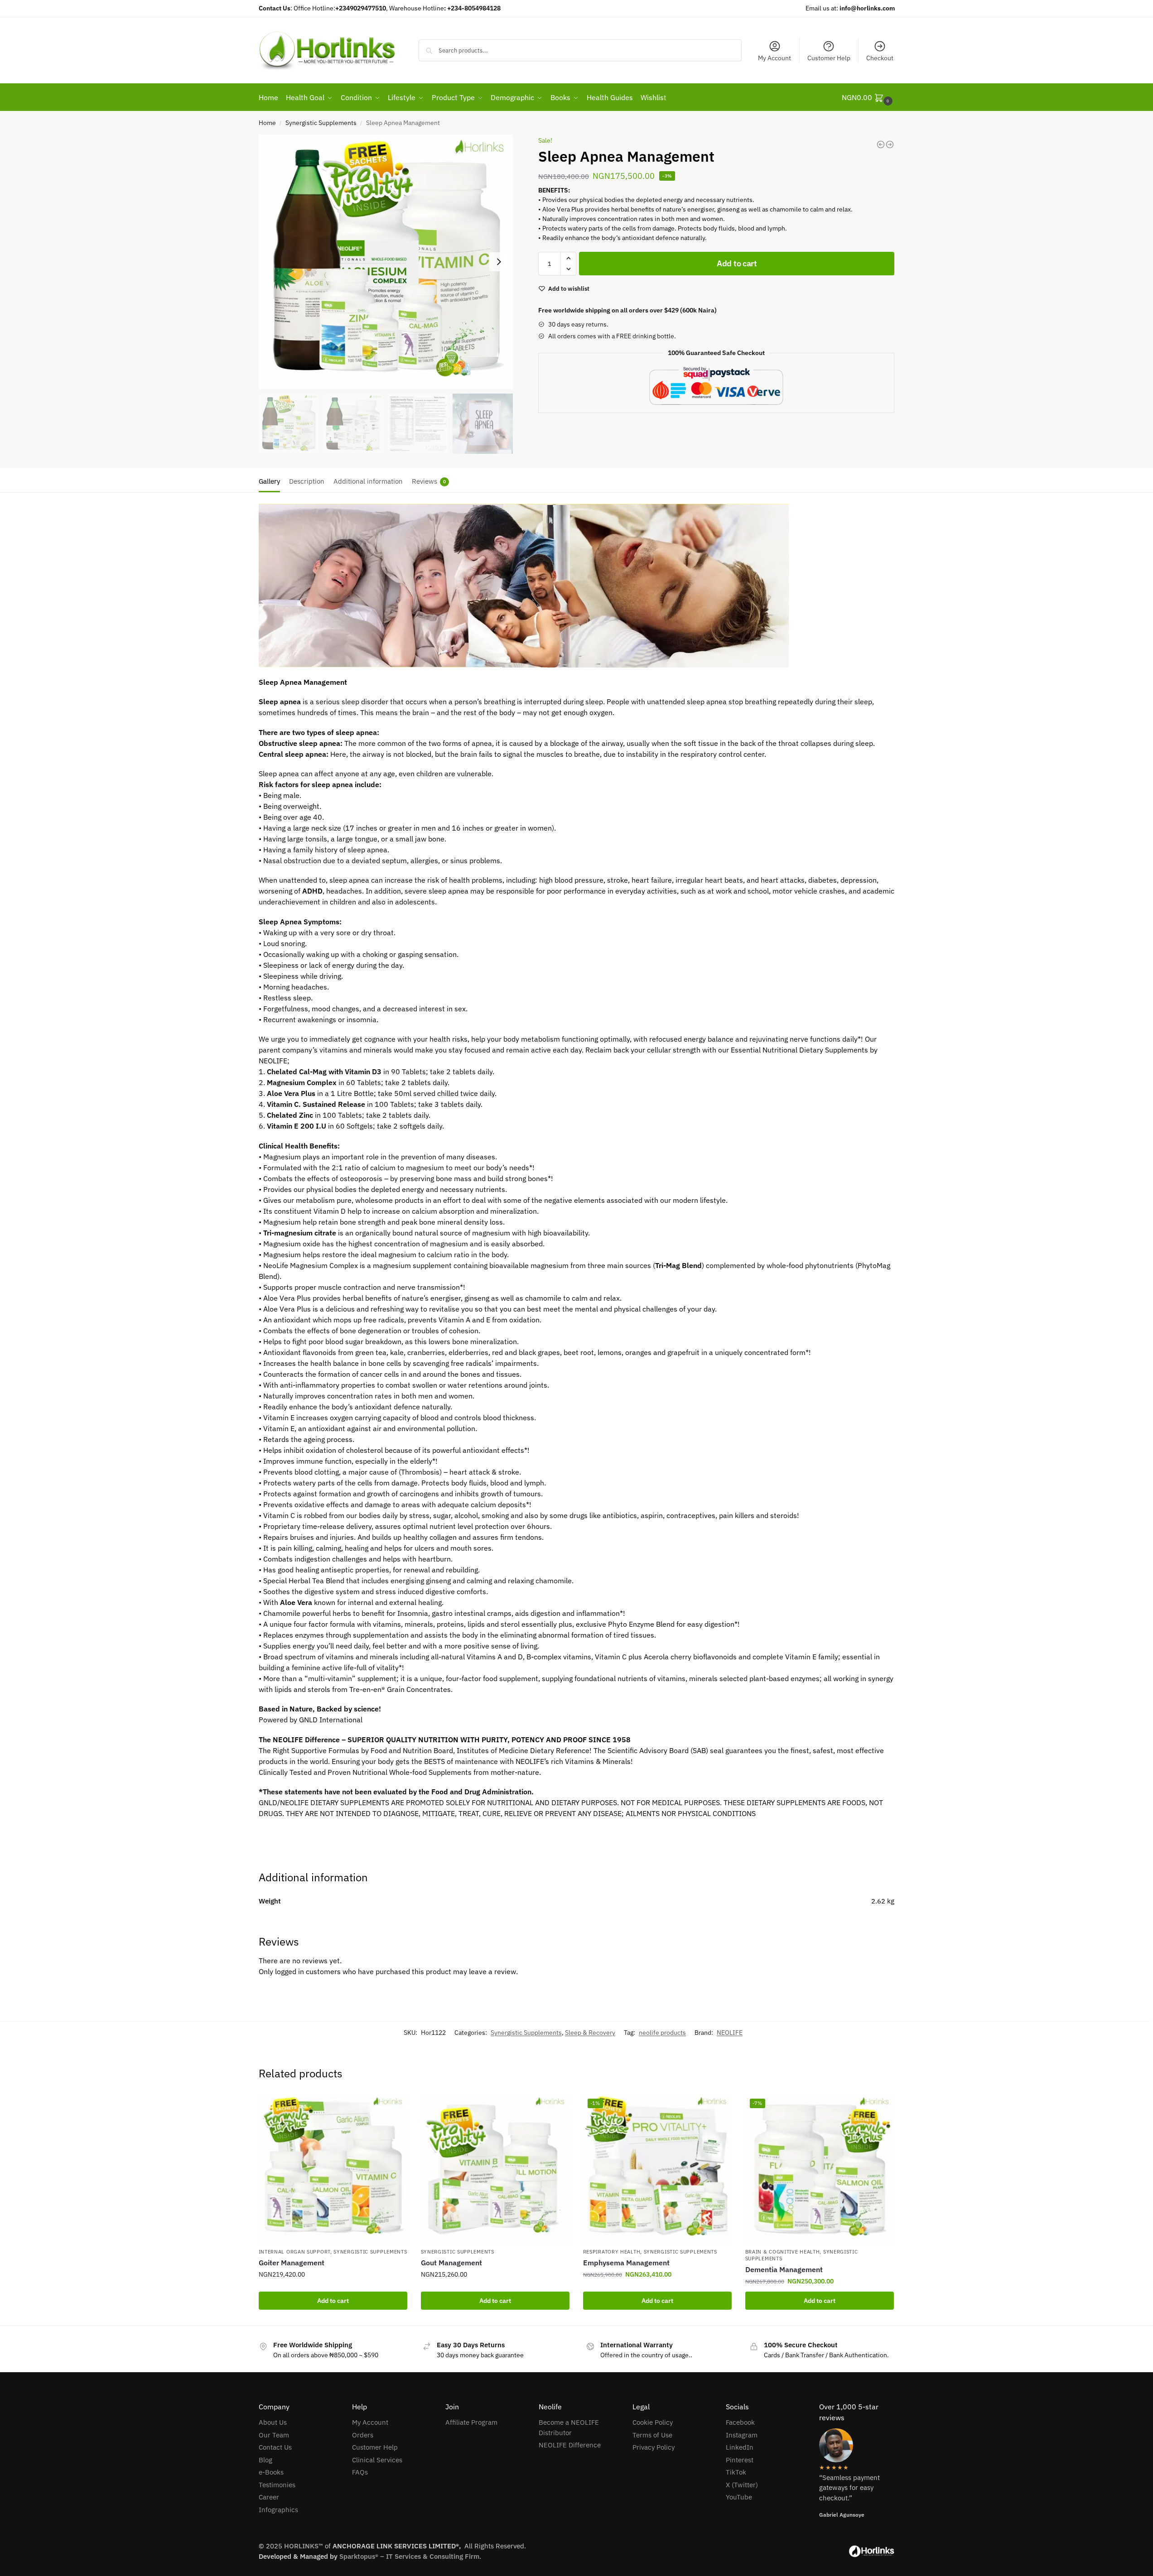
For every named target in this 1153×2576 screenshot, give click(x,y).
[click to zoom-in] (386, 262)
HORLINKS (301, 2546)
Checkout (880, 58)
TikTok (736, 2472)
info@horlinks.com (867, 8)
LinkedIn (740, 2447)
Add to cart (737, 263)
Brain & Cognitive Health (783, 2252)
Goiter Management (292, 2263)
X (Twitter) (742, 2485)
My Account (774, 58)
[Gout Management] (495, 2168)
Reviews (429, 481)
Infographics (278, 2510)
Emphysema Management (626, 2263)
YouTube (739, 2497)
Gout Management (451, 2263)
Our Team (274, 2435)
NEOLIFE (730, 2033)
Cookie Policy (653, 2422)
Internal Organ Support (294, 2252)
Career (269, 2497)
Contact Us (275, 2447)
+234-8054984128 (474, 8)
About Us (273, 2422)
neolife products (662, 2033)
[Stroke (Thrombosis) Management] (890, 144)
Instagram (742, 2435)
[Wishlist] (394, 2108)
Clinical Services (377, 2460)
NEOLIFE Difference (570, 2445)
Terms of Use (652, 2435)
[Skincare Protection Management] (881, 144)
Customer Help (829, 58)
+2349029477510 (361, 8)
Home (267, 123)
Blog (265, 2460)
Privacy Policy (654, 2447)
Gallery (269, 481)
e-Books (271, 2472)
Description (307, 481)
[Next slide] (499, 262)
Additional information (368, 481)
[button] (568, 258)
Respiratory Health (612, 2252)
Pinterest (740, 2460)
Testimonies (277, 2485)
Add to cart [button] (333, 2301)
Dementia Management (784, 2269)
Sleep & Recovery (590, 2033)
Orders (363, 2435)
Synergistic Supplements (321, 123)
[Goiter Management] (333, 2168)
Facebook (740, 2422)
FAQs (360, 2472)
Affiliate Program (471, 2422)
